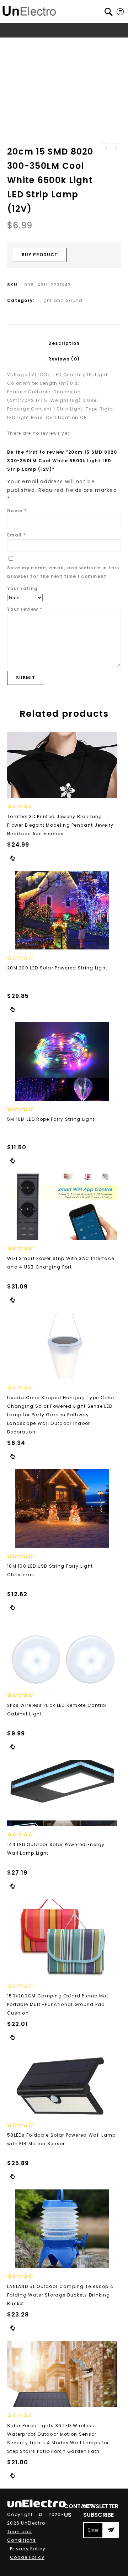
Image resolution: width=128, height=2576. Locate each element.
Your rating (22, 588)
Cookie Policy (27, 2557)
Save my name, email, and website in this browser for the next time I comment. (63, 572)
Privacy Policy (28, 2549)
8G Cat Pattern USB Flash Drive (106, 148)
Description (64, 343)
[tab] (64, 343)
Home (21, 44)
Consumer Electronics (81, 44)
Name (17, 511)
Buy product (40, 255)
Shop (41, 44)
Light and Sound (30, 52)
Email (17, 535)
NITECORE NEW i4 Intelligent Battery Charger (116, 148)
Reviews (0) (64, 359)
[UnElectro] (29, 10)
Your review (25, 609)
